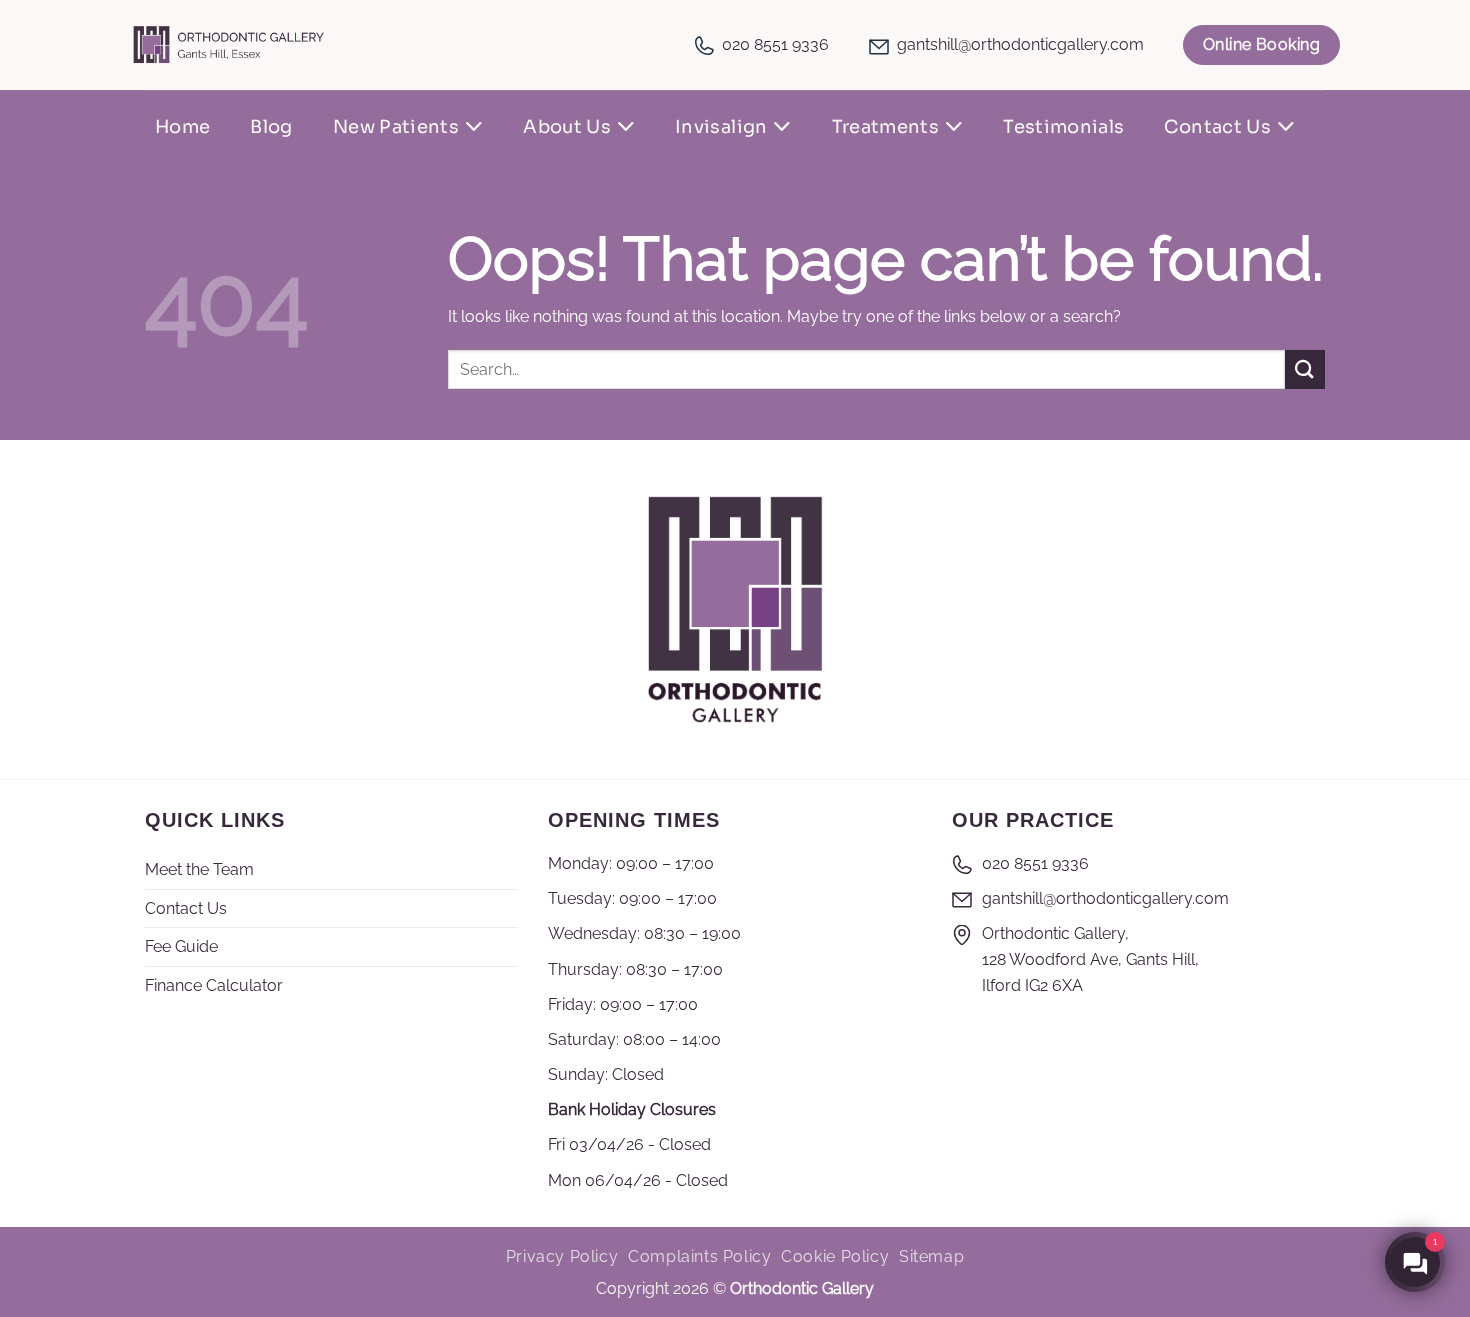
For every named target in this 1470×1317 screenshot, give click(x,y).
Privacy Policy (562, 1256)
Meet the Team (199, 869)
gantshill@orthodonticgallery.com (1020, 44)
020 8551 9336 (775, 44)
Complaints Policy (699, 1256)
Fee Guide (181, 946)
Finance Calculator (214, 985)
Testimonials (1063, 127)
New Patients (396, 127)
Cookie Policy (835, 1256)
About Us (567, 127)
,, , (1090, 959)
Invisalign (721, 127)
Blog (271, 127)
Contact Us (1217, 127)
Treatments (886, 127)
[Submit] (1305, 369)
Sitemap (931, 1256)
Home (182, 127)
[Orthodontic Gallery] (229, 44)
